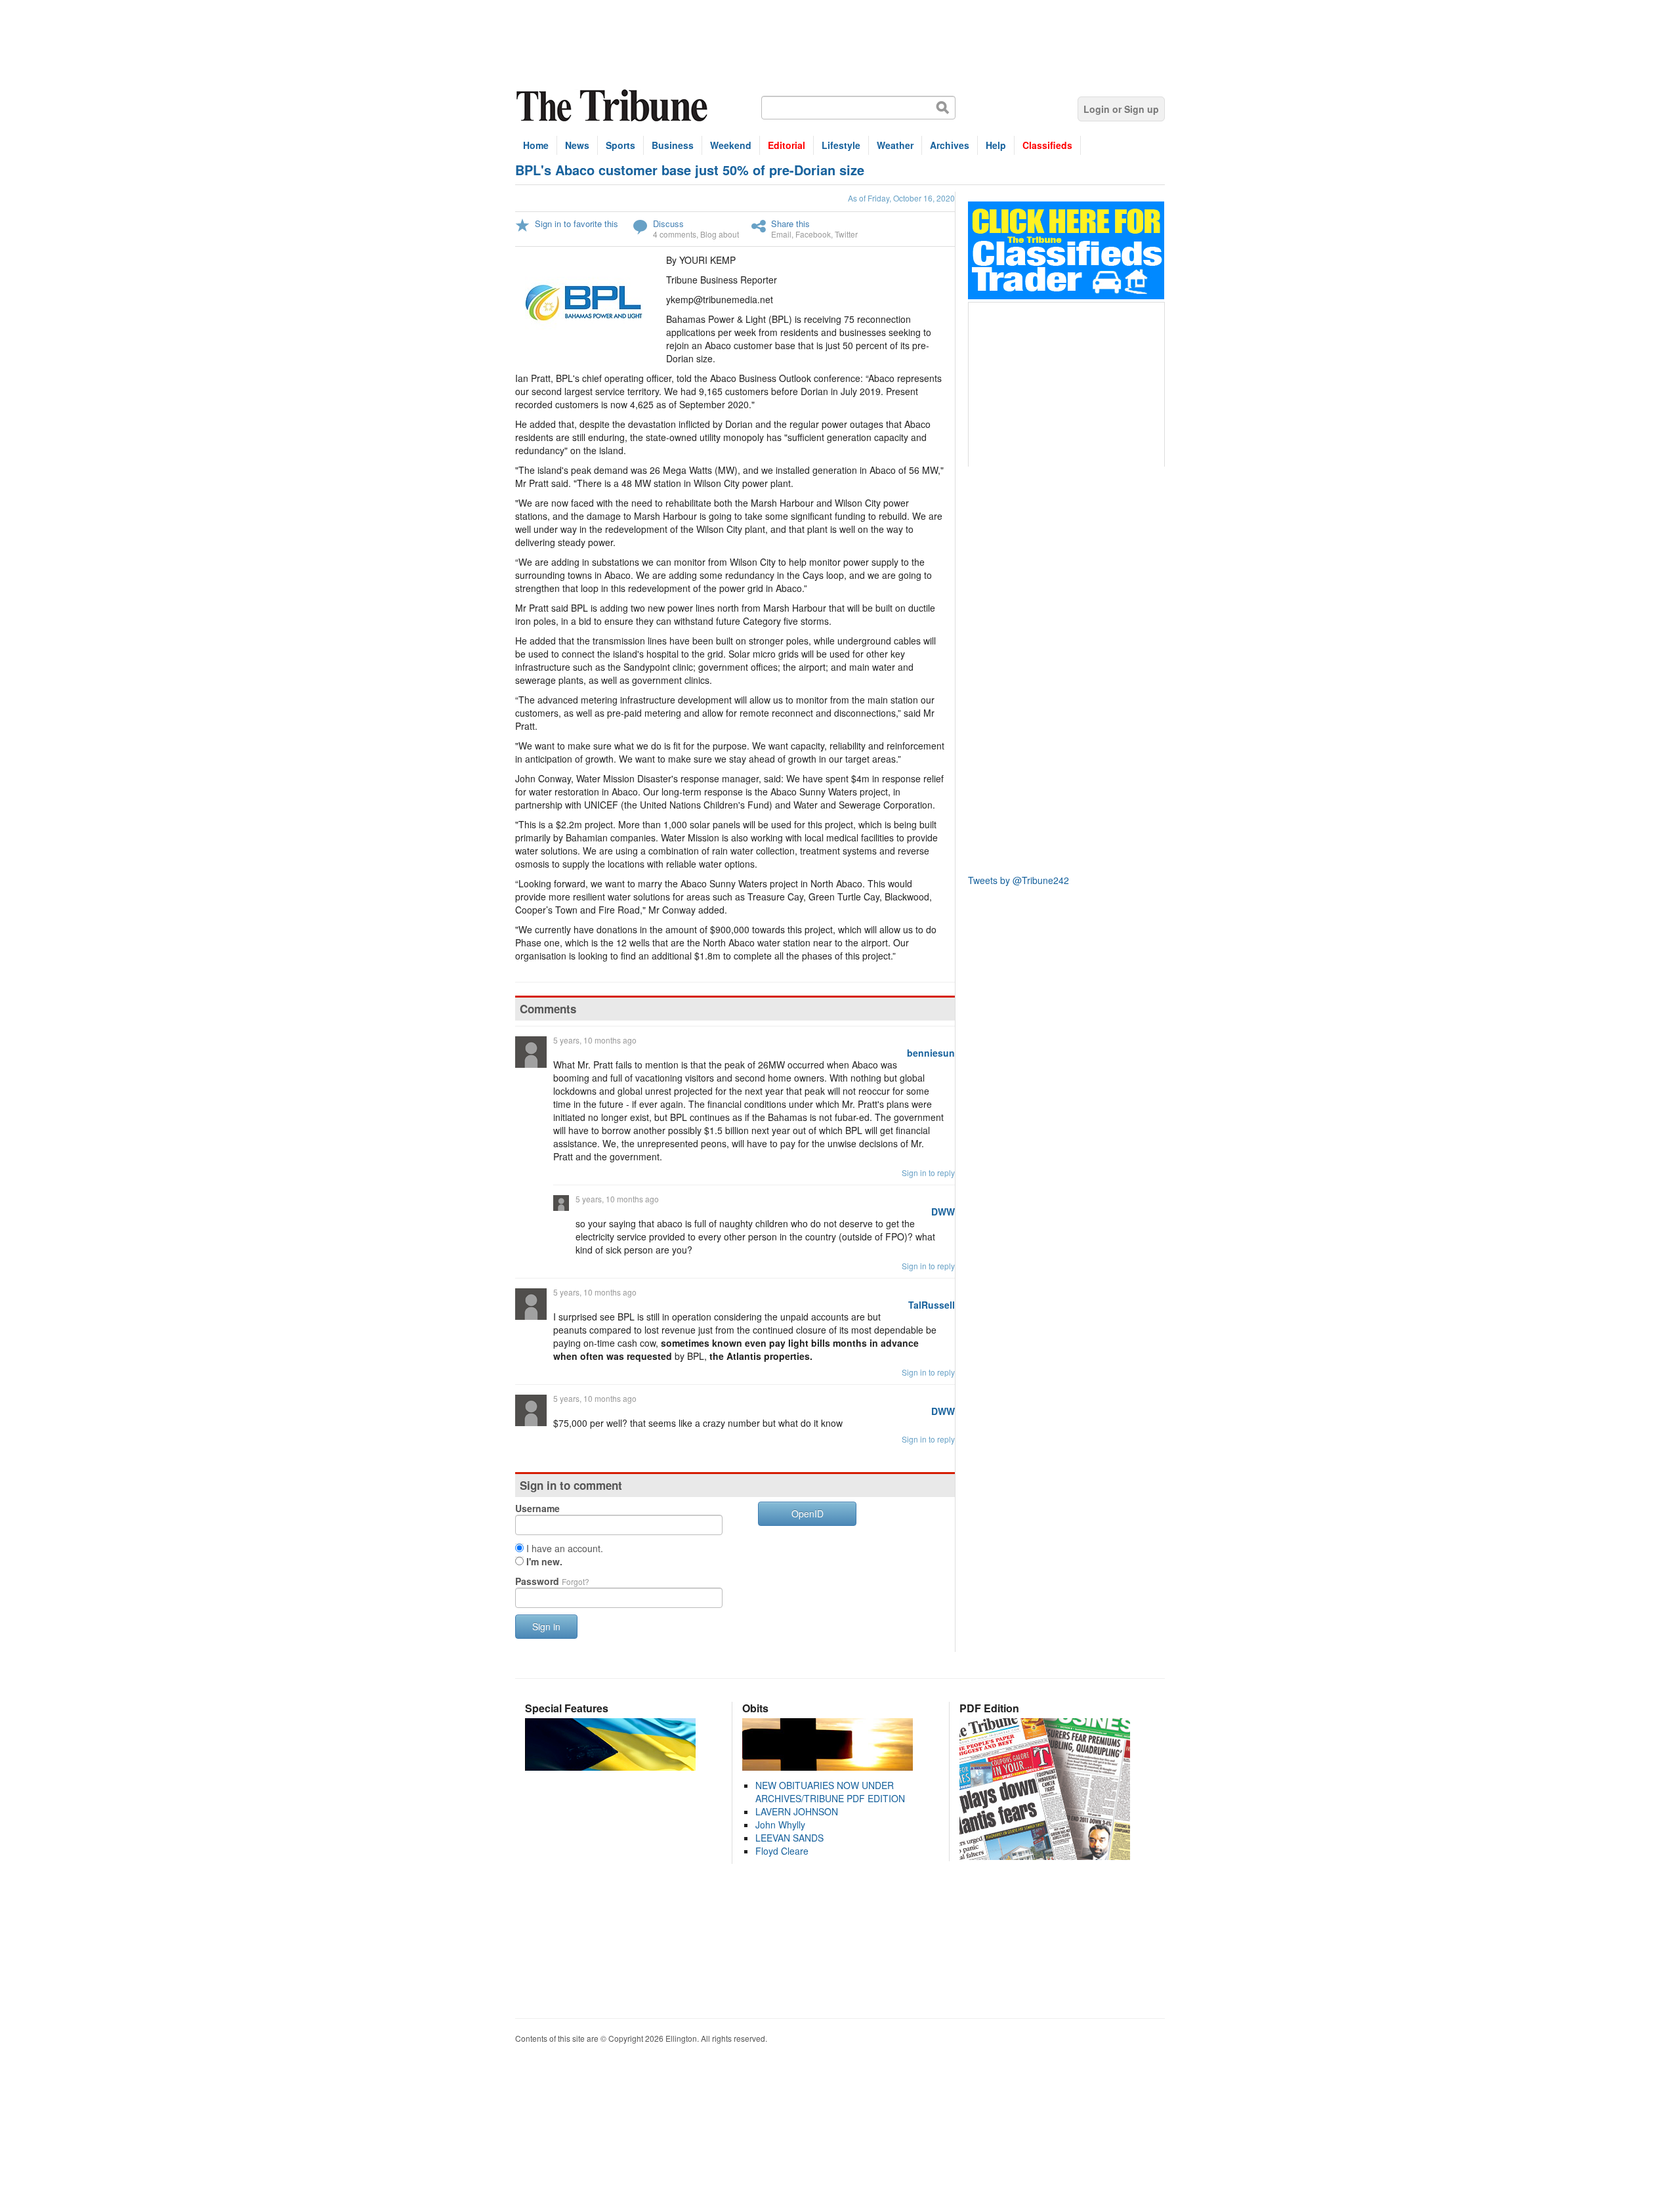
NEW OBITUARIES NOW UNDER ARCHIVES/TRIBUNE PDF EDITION (830, 1792)
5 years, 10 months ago (595, 1040)
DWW (943, 1212)
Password (552, 1581)
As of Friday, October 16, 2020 (901, 198)
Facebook (813, 234)
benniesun (931, 1053)
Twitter (846, 234)
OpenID (808, 1513)
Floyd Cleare (782, 1851)
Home (536, 145)
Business (673, 145)
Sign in (546, 1626)
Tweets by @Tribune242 (1018, 880)
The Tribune (614, 106)
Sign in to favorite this (577, 223)
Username (537, 1508)
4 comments (675, 234)
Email (781, 234)
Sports (620, 145)
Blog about (720, 234)
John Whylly (780, 1825)
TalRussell (932, 1305)
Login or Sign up (1121, 109)
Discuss (668, 223)
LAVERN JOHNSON (797, 1811)
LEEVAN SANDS (789, 1838)
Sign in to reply (928, 1172)
